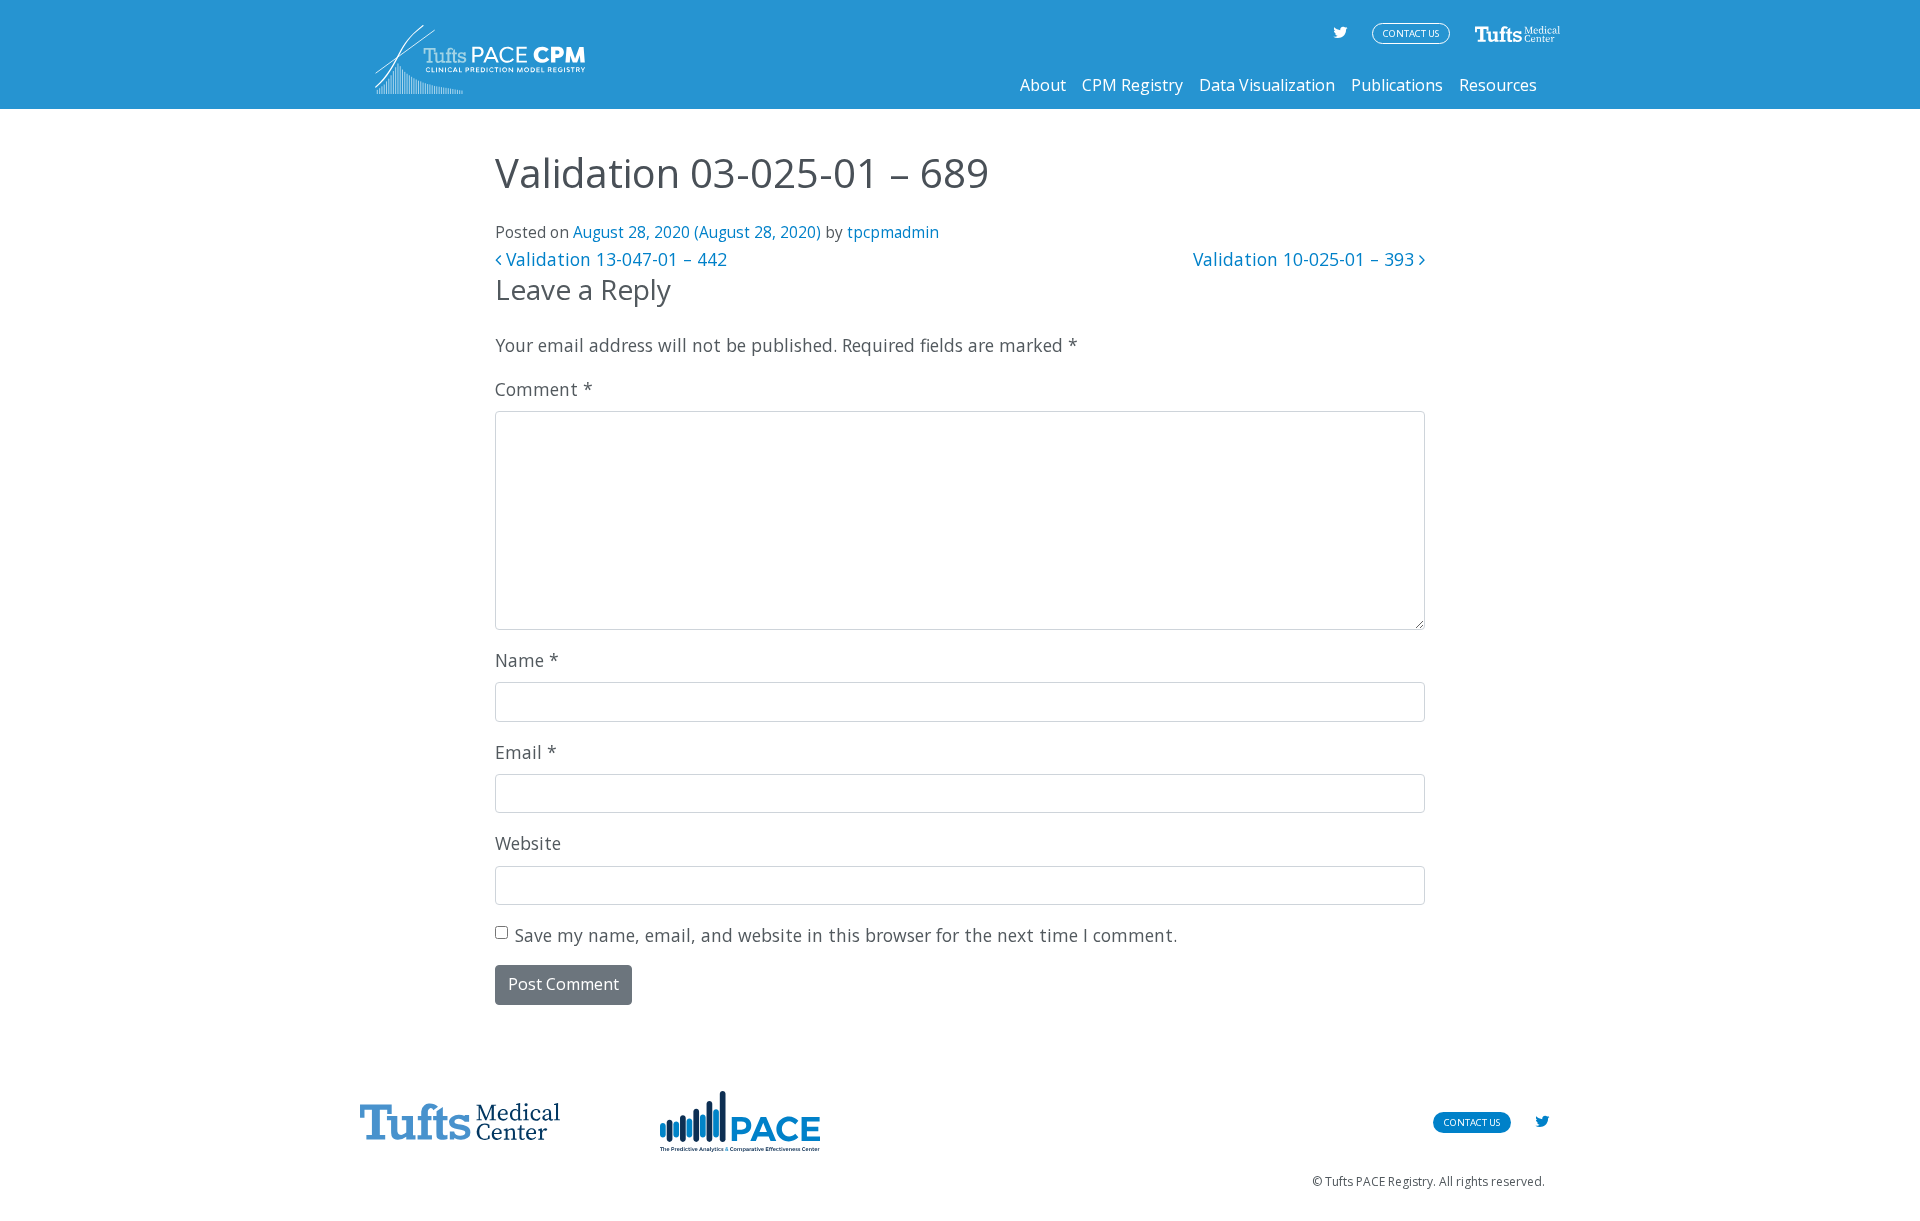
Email (526, 752)
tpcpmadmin (893, 232)
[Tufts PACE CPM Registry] (480, 59)
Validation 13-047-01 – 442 (614, 259)
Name (527, 660)
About (1043, 85)
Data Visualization (1267, 85)
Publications (1397, 85)
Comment (544, 389)
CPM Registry (1132, 85)
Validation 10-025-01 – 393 (1306, 259)
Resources (1498, 85)
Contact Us (1411, 33)
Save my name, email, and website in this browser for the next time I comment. (846, 935)
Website (528, 843)
